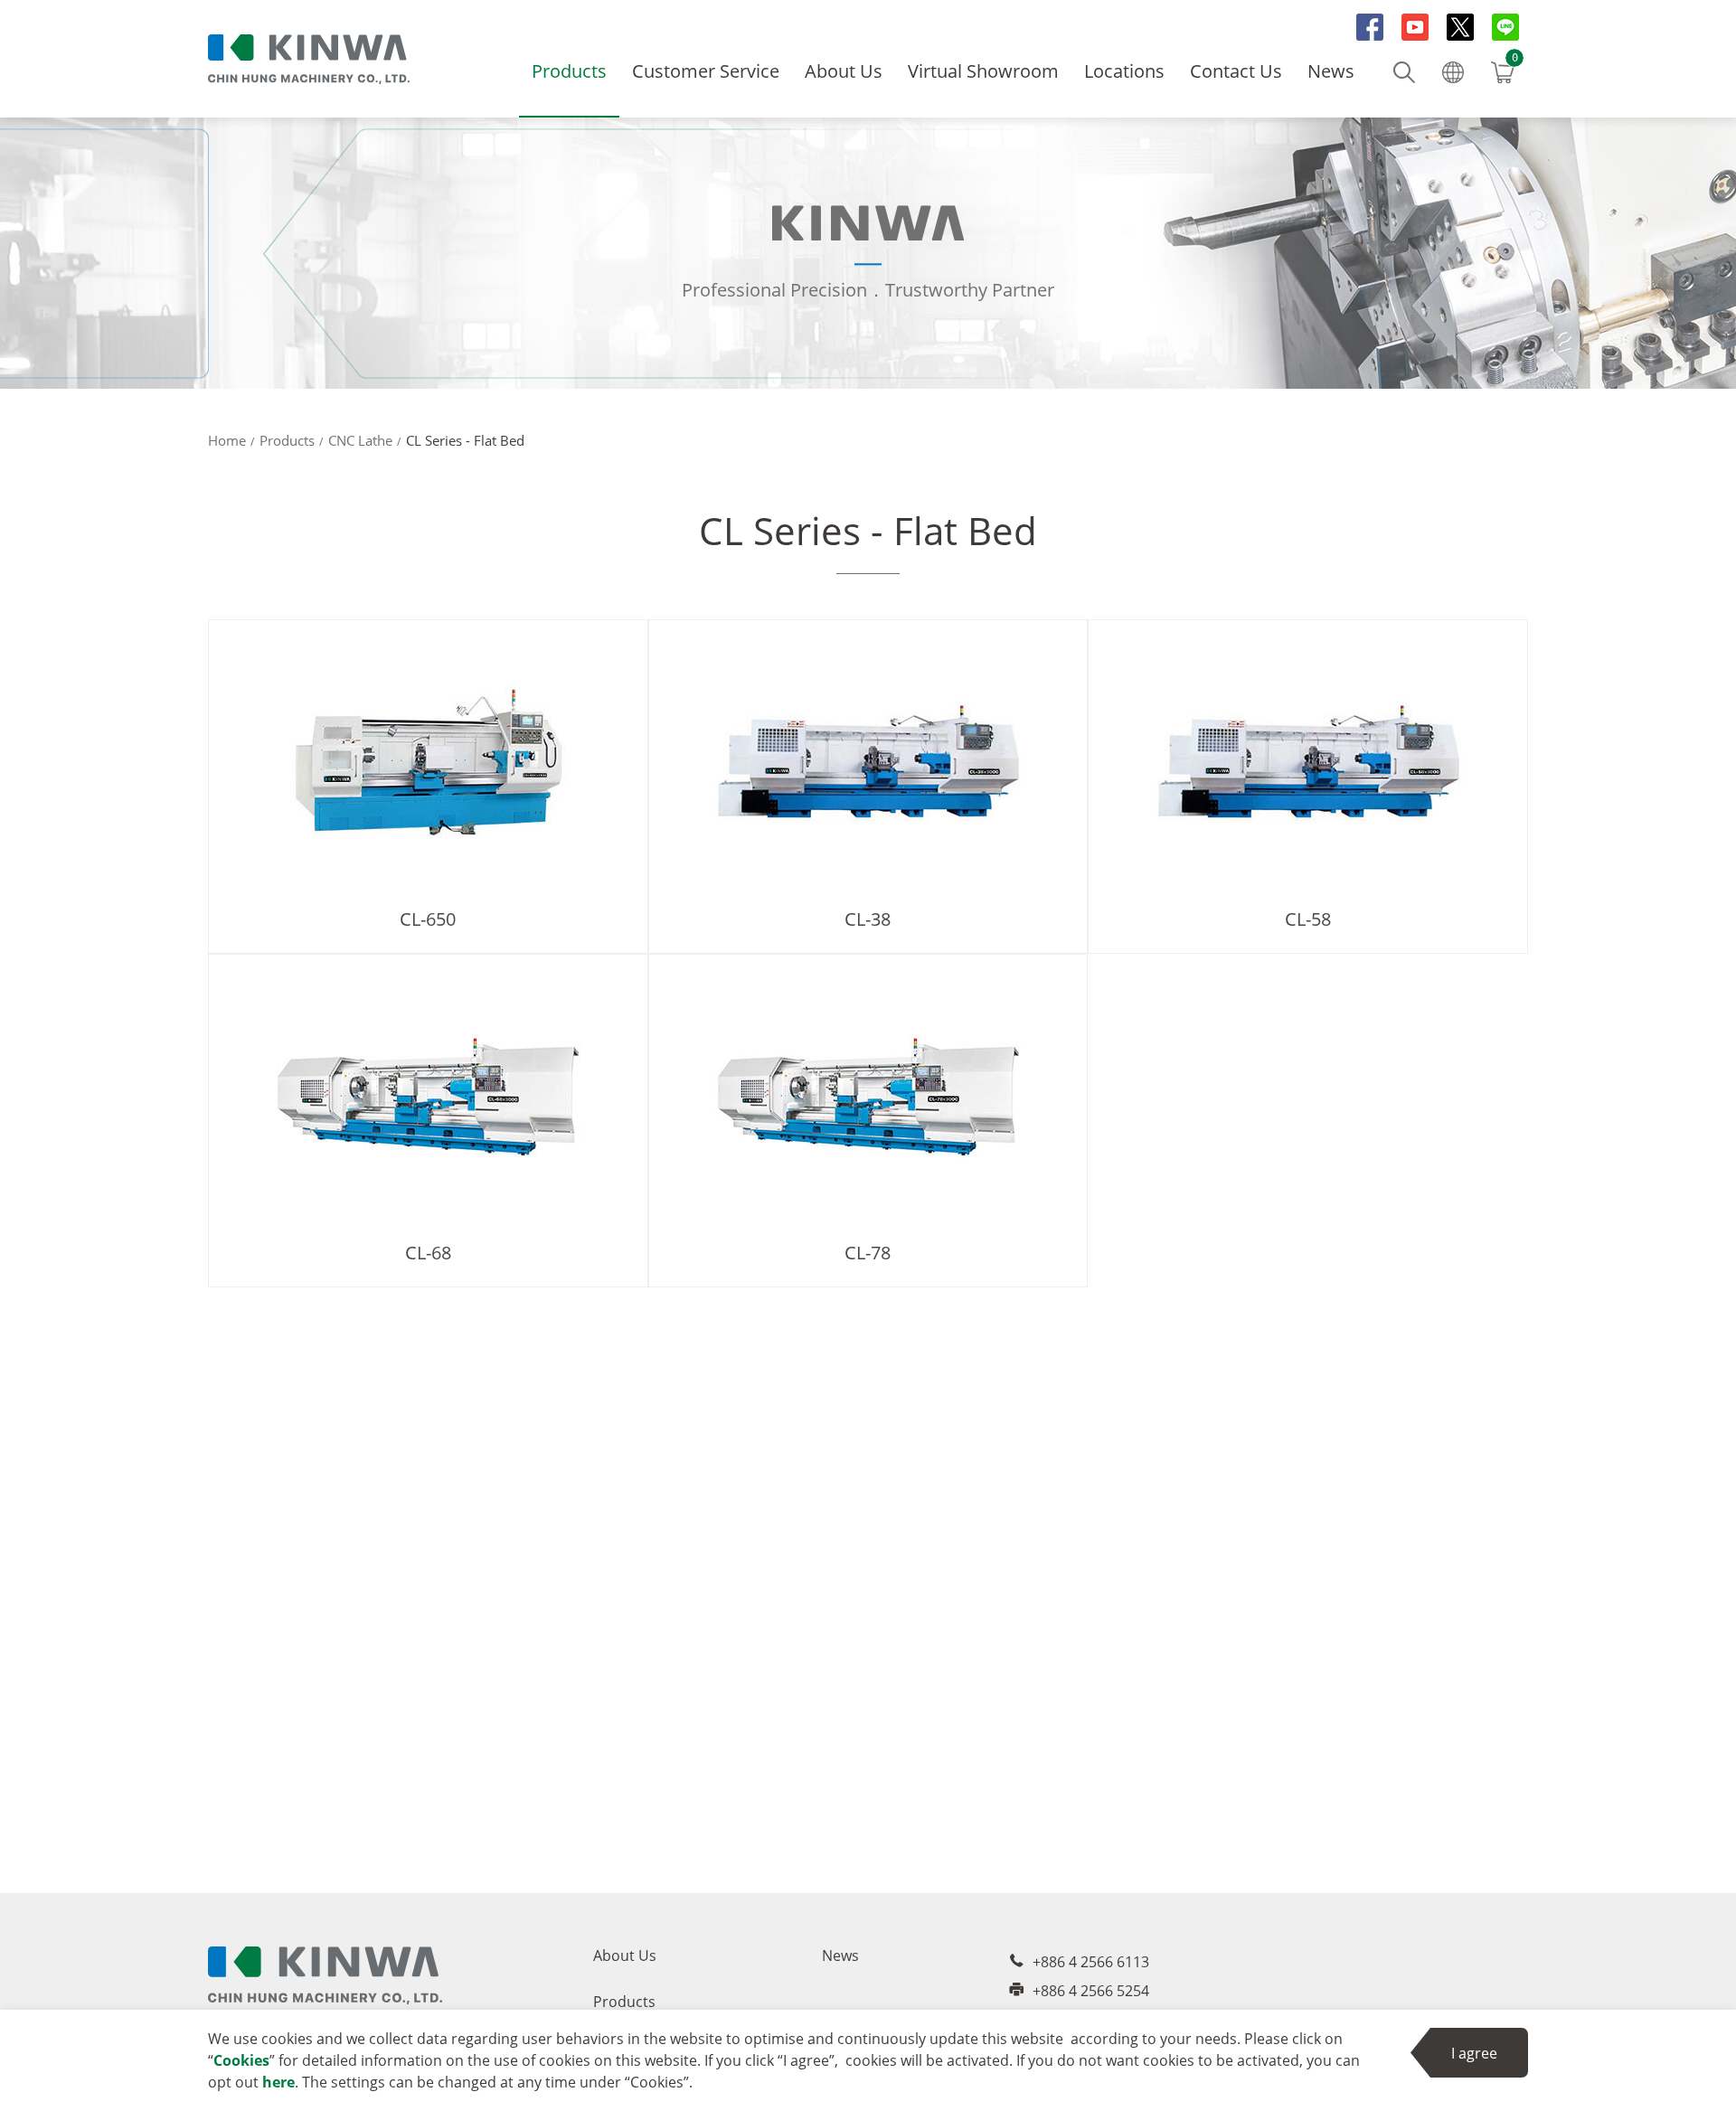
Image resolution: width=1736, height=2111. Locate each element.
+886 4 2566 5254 (1091, 1991)
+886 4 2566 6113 (1091, 1962)
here (278, 2082)
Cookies (241, 2060)
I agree (1474, 2053)
